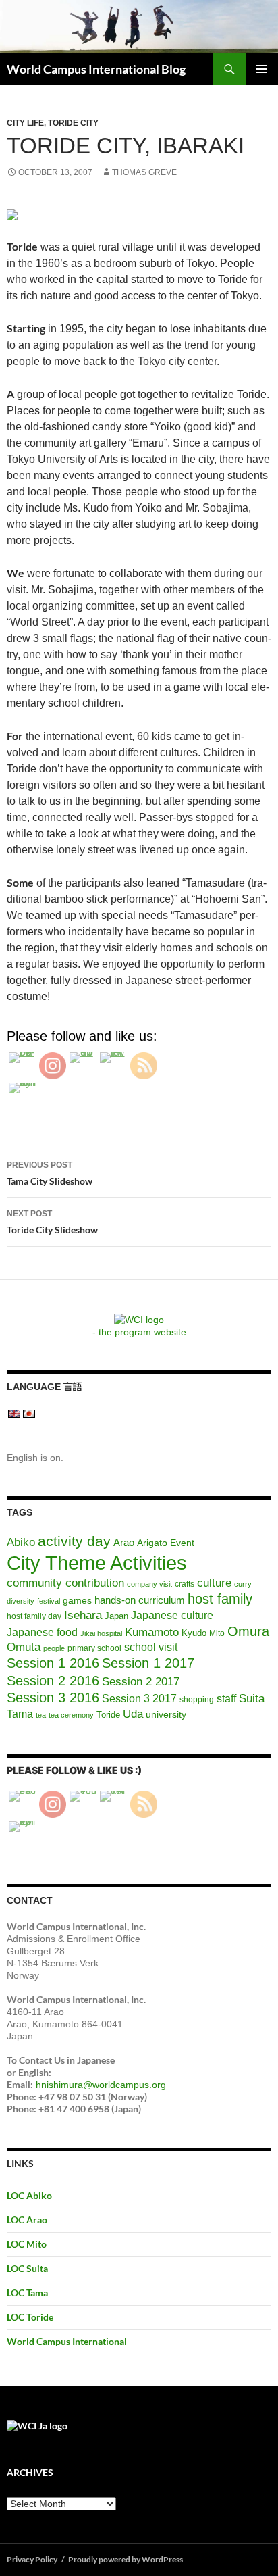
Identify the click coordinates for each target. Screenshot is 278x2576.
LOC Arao (27, 2220)
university (166, 1714)
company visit (149, 1584)
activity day (74, 1541)
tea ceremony (71, 1715)
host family (220, 1599)
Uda (133, 1714)
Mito (217, 1633)
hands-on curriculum (140, 1600)
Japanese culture (172, 1615)
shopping (197, 1700)
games (77, 1600)
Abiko (21, 1542)
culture (214, 1583)
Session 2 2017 (141, 1681)
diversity (21, 1601)
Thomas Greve (144, 172)
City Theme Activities (97, 1563)
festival (49, 1601)
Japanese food (42, 1632)
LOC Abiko (29, 2195)
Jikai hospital (101, 1633)
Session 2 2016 (53, 1681)
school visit (151, 1647)
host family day (34, 1616)
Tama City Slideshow (50, 1173)
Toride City (73, 123)
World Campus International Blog (96, 69)
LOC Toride (30, 2317)
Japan (116, 1616)
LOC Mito (27, 2244)
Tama (20, 1714)
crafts (185, 1584)
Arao (124, 1543)
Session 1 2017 (148, 1663)
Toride (108, 1715)
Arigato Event (166, 1543)
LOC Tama (27, 2293)
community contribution (65, 1583)
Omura (248, 1631)
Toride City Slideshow (52, 1222)
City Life (25, 123)
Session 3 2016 (53, 1698)
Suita (252, 1699)
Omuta (24, 1647)
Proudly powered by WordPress (126, 2559)
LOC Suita (27, 2268)
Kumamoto (152, 1632)
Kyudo (194, 1633)
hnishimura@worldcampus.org (101, 2085)
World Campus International (67, 2341)
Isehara (83, 1615)
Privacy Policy (32, 2559)
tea (41, 1715)
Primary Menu (262, 69)
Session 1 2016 (53, 1663)
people (54, 1648)
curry (243, 1584)
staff (226, 1699)
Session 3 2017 (139, 1698)
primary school (94, 1648)
